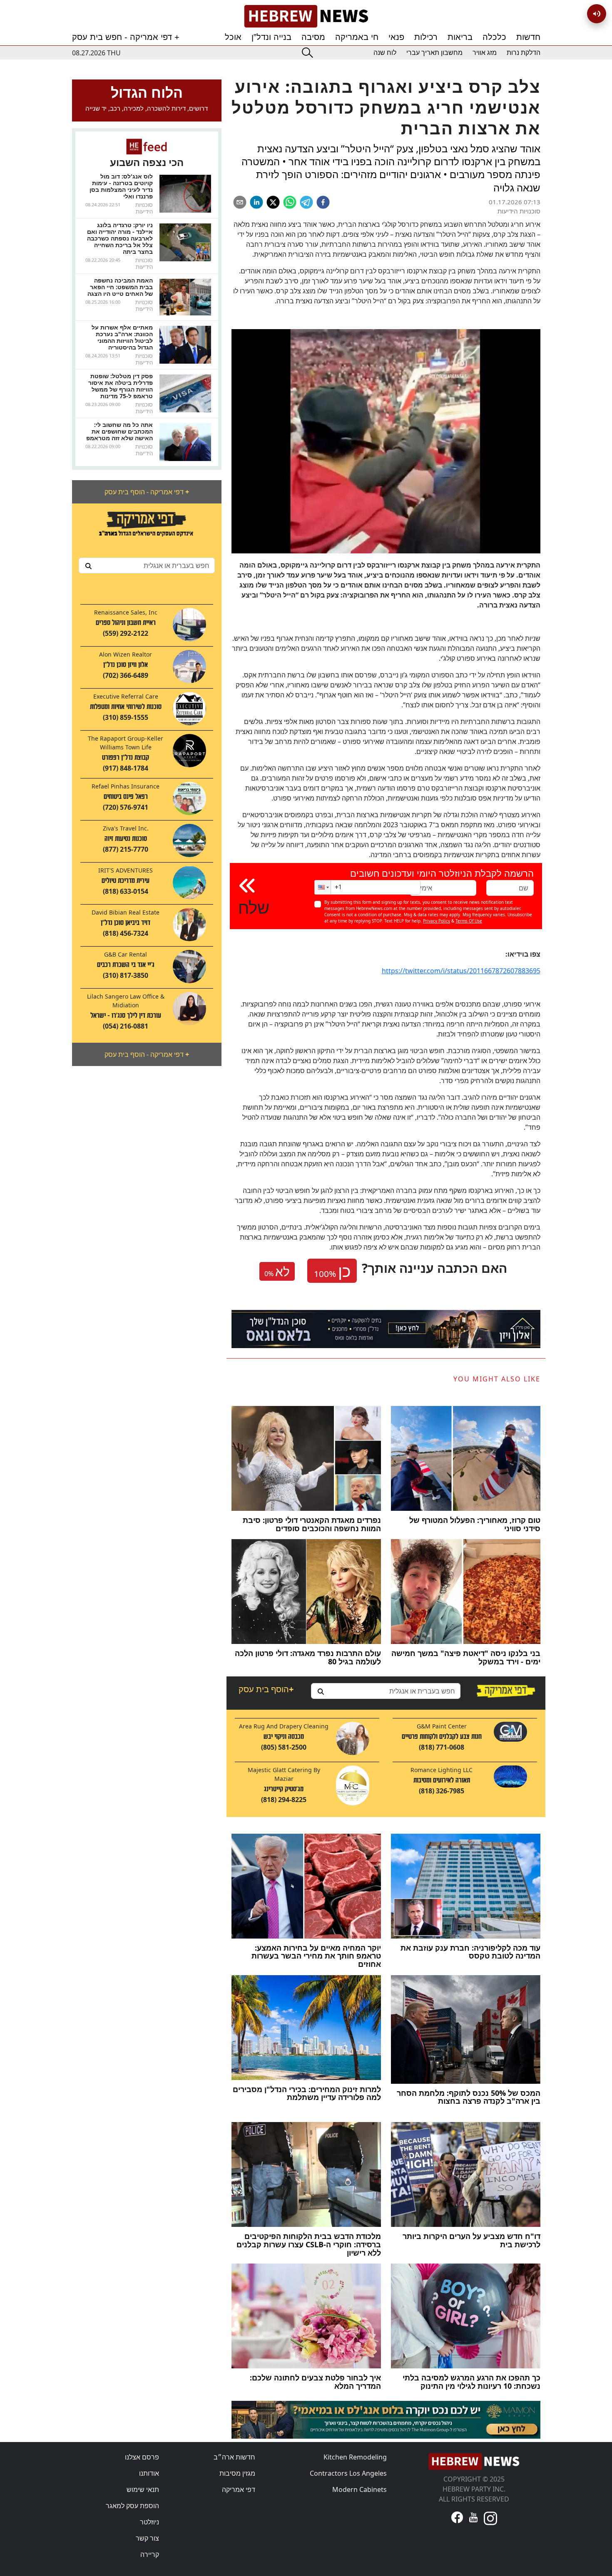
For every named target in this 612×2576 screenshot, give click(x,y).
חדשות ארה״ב (234, 2457)
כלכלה (494, 37)
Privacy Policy (437, 921)
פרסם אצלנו (142, 2457)
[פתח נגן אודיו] (597, 14)
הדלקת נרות (524, 53)
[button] (323, 887)
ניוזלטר (149, 2522)
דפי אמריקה (239, 2489)
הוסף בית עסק (266, 1689)
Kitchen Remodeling (355, 2457)
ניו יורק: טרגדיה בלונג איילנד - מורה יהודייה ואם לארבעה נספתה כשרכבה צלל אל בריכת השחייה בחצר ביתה (120, 238)
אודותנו (149, 2473)
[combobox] (147, 565)
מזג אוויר (485, 53)
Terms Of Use (469, 921)
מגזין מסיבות (237, 2473)
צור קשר (147, 2538)
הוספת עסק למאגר (132, 2506)
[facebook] (323, 202)
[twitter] (273, 202)
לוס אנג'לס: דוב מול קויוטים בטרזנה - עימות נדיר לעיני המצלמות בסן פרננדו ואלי (121, 186)
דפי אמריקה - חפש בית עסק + (126, 37)
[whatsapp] (290, 202)
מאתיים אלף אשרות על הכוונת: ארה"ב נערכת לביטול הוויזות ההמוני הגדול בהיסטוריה (122, 337)
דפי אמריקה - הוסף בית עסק (147, 492)
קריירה (150, 2554)
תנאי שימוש (143, 2489)
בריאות (460, 37)
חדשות (528, 37)
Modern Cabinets (359, 2489)
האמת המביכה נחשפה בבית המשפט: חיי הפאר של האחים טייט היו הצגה (120, 287)
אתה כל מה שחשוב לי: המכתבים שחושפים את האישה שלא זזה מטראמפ (119, 431)
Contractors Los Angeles (348, 2473)
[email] (240, 202)
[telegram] (306, 202)
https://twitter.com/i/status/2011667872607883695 (461, 971)
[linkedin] (256, 202)
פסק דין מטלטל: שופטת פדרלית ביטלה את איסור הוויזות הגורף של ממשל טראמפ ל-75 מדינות (121, 386)
